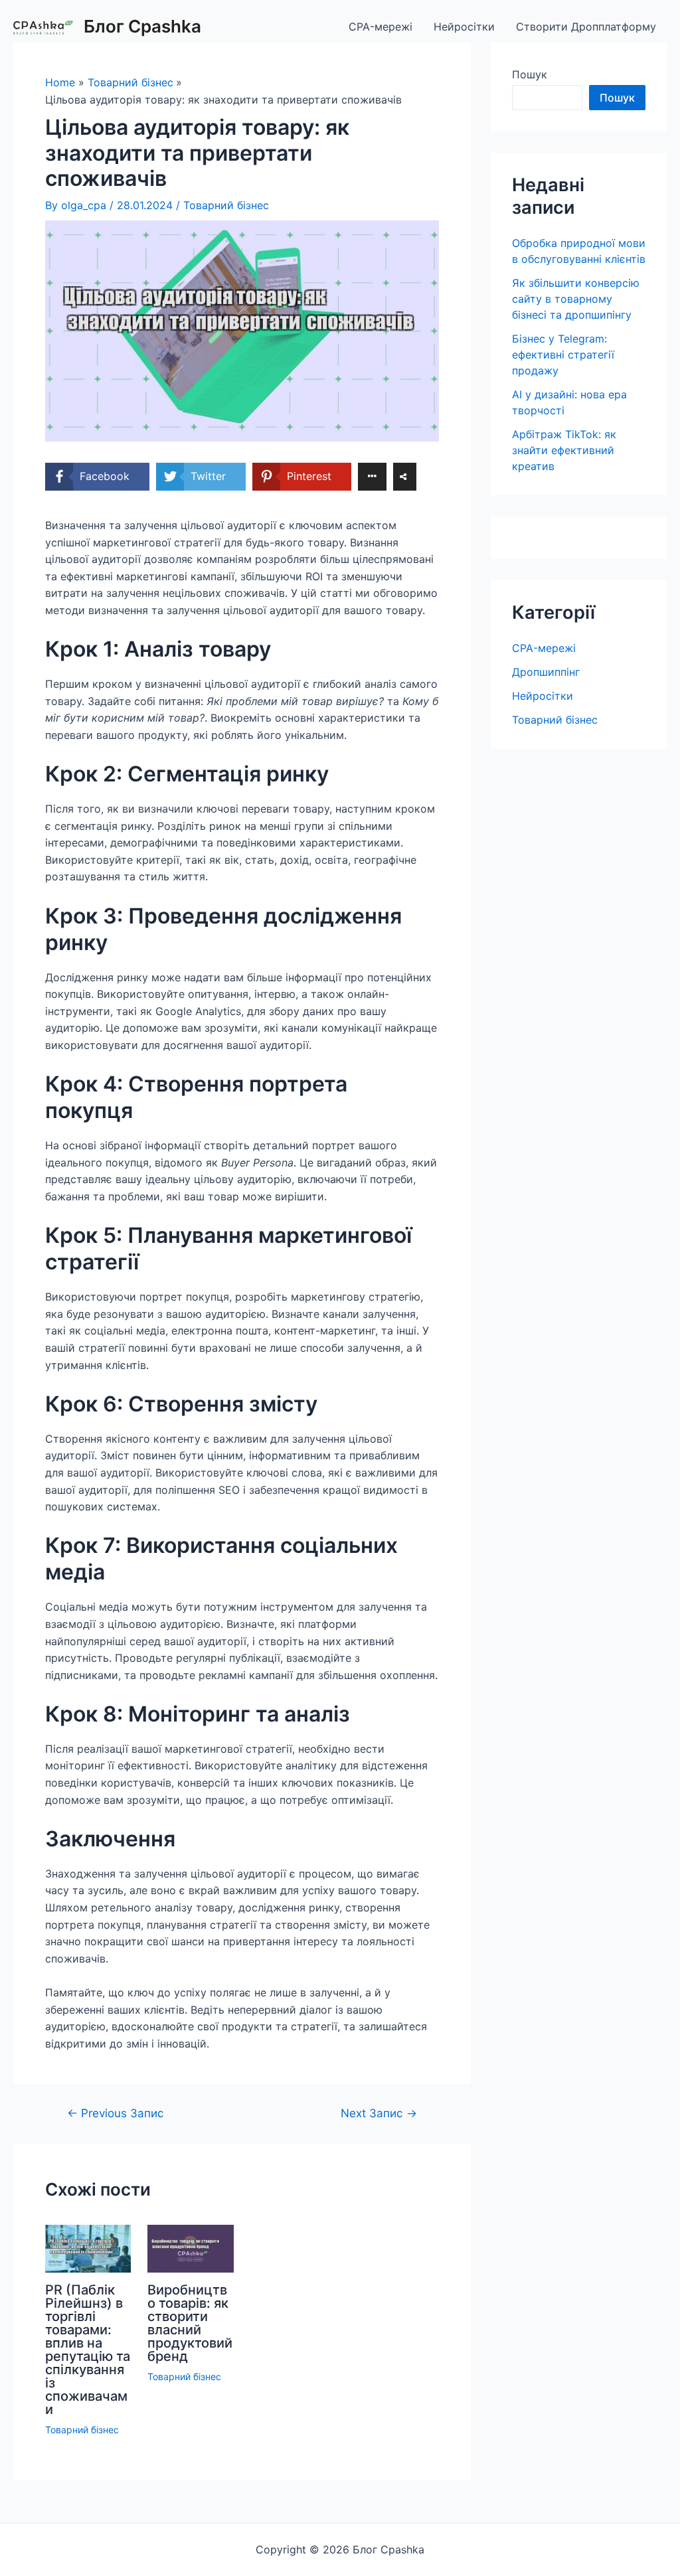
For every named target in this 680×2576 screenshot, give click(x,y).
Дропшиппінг (546, 672)
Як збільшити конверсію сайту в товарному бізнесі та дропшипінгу (576, 299)
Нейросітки (464, 27)
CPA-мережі (381, 27)
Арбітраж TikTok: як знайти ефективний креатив (564, 450)
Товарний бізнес (226, 205)
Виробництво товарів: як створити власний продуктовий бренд (190, 2323)
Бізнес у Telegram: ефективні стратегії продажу (563, 355)
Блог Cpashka (142, 26)
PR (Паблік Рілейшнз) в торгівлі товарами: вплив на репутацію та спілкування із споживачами (88, 2350)
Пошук (530, 74)
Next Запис (379, 2113)
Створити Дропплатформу (586, 27)
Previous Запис (116, 2113)
